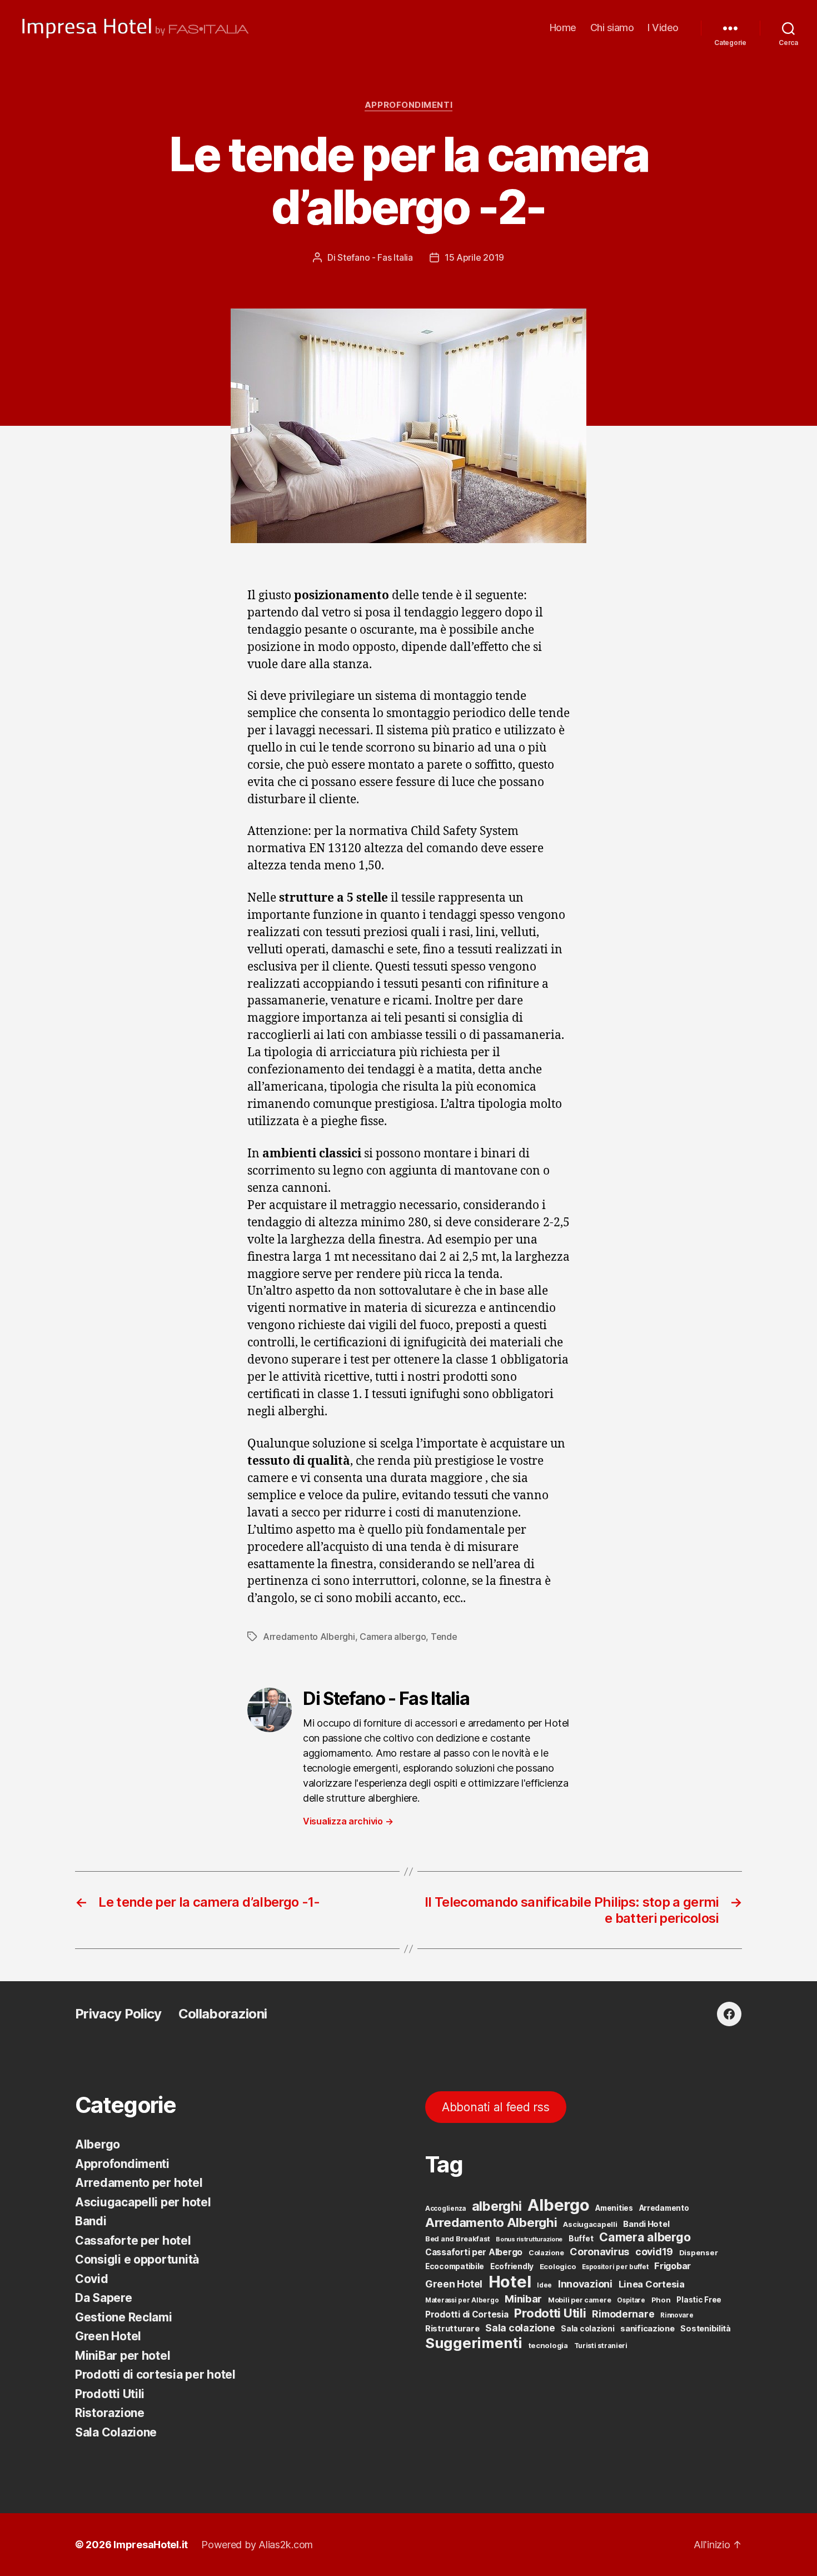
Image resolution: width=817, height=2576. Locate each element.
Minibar (523, 2299)
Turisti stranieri (601, 2346)
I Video (663, 28)
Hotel (510, 2282)
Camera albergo (393, 1637)
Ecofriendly (512, 2266)
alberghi (497, 2206)
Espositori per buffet (615, 2267)
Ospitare (631, 2300)
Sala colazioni (587, 2329)
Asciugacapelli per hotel (143, 2202)
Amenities (614, 2208)
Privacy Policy (118, 2014)
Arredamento (664, 2208)
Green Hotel (108, 2336)
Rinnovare (677, 2315)
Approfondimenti (409, 105)
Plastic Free (699, 2300)
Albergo (98, 2144)
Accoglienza (445, 2209)
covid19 (654, 2252)
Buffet (581, 2239)
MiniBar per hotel (123, 2356)
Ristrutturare (452, 2329)
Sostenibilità (706, 2328)
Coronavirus (599, 2252)
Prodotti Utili (110, 2394)
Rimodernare (623, 2314)
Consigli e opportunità (137, 2259)
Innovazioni (585, 2284)
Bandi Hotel (646, 2224)
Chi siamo (612, 28)
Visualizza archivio (348, 1821)
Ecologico (558, 2266)
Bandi (91, 2221)
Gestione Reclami (124, 2317)
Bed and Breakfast (457, 2239)
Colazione (546, 2253)
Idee (544, 2285)
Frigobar (672, 2266)
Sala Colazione (116, 2432)
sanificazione (647, 2329)
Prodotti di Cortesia (467, 2314)
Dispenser (699, 2252)
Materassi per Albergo (462, 2300)
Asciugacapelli (590, 2224)
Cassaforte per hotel (133, 2241)
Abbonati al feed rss (496, 2107)
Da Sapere (104, 2298)
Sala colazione (520, 2328)
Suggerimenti (474, 2343)
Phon (661, 2300)
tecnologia (548, 2345)
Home (563, 28)
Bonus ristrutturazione (529, 2239)
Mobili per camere (579, 2300)
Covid (92, 2279)
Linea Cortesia (652, 2284)
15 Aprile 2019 (474, 257)
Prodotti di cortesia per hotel (155, 2374)
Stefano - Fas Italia (375, 257)
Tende (444, 1637)
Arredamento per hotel (139, 2183)
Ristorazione (110, 2413)
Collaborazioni (223, 2014)
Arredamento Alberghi (309, 1637)
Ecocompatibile (455, 2266)
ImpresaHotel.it (151, 2545)
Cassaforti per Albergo (474, 2252)
